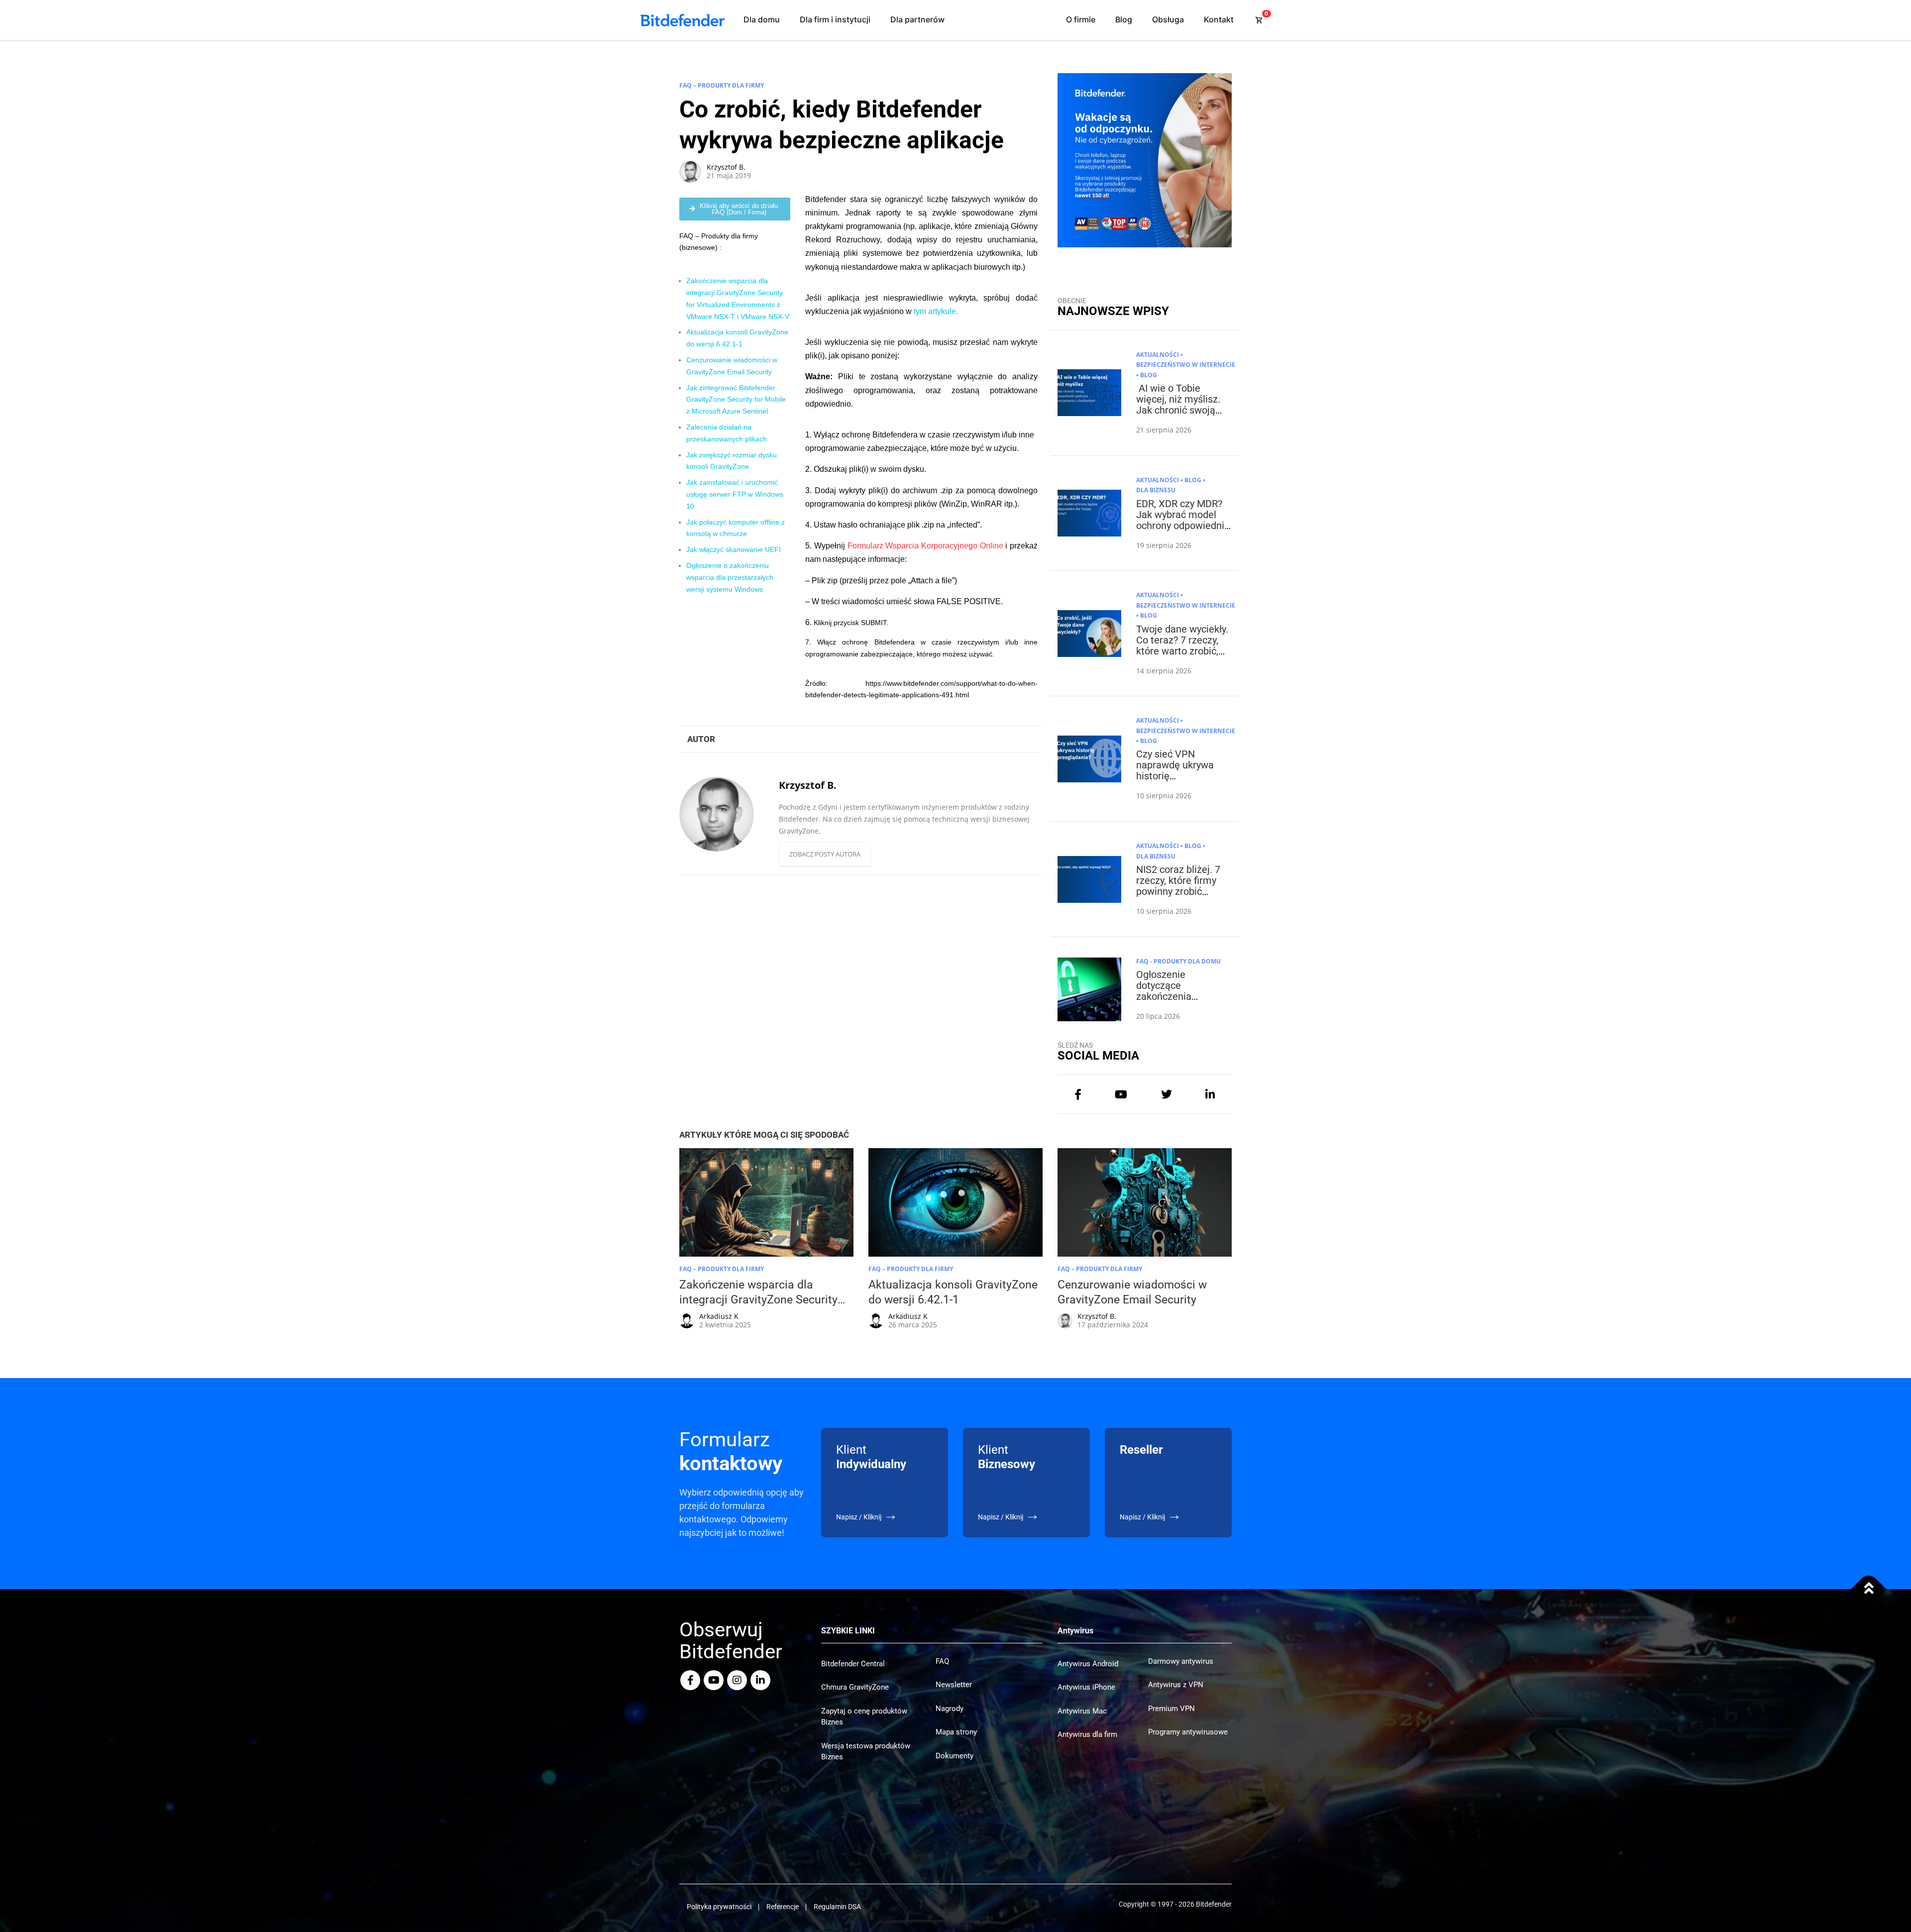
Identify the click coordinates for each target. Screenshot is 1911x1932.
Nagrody (950, 1709)
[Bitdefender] (682, 20)
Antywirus (1075, 1631)
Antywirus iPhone (1086, 1687)
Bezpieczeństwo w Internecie (1186, 365)
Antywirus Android (1088, 1664)
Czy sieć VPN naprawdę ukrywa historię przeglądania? (1175, 770)
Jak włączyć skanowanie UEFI (734, 549)
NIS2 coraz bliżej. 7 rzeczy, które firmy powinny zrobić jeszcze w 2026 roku (1181, 886)
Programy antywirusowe (1188, 1732)
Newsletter (954, 1685)
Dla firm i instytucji (835, 19)
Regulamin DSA (837, 1907)
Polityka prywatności (719, 1907)
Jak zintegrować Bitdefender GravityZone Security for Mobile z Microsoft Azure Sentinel (736, 400)
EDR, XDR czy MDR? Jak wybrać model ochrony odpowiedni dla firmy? (1180, 520)
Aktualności (1158, 355)
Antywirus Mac (1082, 1711)
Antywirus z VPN (1176, 1685)
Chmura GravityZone (855, 1687)
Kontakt (1219, 19)
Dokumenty (955, 1756)
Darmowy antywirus (1181, 1661)
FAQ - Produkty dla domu (1178, 961)
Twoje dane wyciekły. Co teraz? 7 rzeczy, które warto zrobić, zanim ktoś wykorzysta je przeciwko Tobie (1182, 656)
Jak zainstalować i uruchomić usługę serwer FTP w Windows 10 (735, 494)
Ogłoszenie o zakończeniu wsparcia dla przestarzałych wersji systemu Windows (730, 577)
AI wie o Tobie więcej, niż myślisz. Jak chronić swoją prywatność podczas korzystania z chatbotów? (1181, 416)
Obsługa (1168, 19)
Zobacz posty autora (825, 854)
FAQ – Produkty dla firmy (722, 85)
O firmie (1081, 19)
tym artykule (935, 311)
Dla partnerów (917, 19)
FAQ (942, 1661)
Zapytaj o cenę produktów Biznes (864, 1717)
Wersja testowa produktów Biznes (866, 1752)
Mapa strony (956, 1732)
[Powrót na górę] (1869, 1589)
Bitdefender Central (853, 1664)
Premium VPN (1171, 1709)
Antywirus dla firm (1087, 1734)
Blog (1124, 19)
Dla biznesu (1156, 490)
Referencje (783, 1907)
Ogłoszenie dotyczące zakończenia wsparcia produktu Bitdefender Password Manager (1179, 1002)
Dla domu (762, 19)
